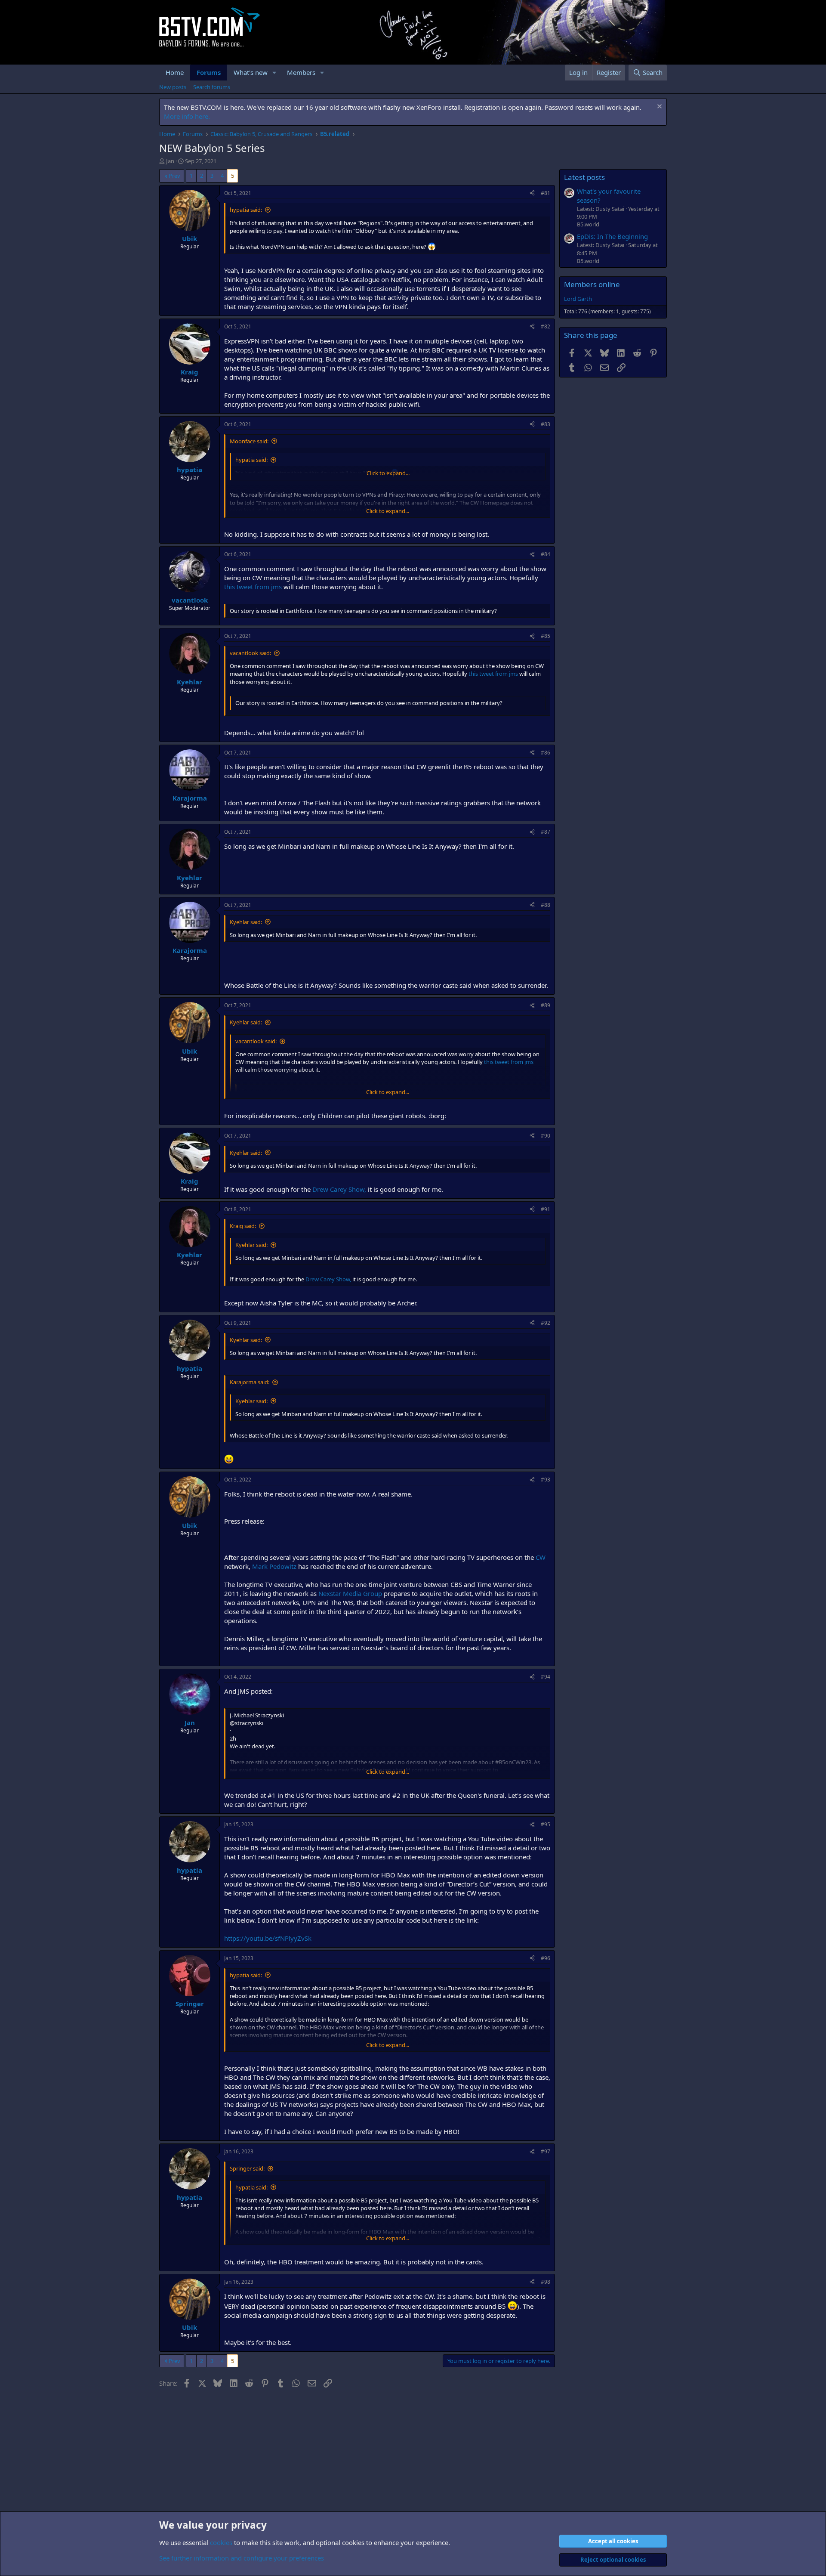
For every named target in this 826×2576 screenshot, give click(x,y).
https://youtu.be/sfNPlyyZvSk (268, 1938)
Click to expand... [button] (388, 473)
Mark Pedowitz (274, 1566)
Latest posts (584, 177)
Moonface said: (249, 441)
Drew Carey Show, (339, 1189)
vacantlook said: (250, 653)
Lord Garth (578, 299)
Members (301, 72)
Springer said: (247, 2168)
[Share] (532, 193)
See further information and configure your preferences (242, 2558)
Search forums (212, 87)
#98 (546, 2282)
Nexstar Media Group (350, 1593)
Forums (209, 72)
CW (541, 1557)
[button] (274, 73)
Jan (170, 161)
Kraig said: (243, 1226)
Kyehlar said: (246, 922)
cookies (221, 2542)
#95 (546, 1824)
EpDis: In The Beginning (612, 236)
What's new (251, 72)
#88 (546, 905)
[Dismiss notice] (658, 107)
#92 (546, 1323)
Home (175, 72)
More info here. (187, 116)
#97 (546, 2151)
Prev (174, 176)
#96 (546, 1958)
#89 (546, 1005)
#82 (546, 326)
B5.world (588, 224)
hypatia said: (246, 210)
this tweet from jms (253, 587)
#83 (546, 424)
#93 (546, 1480)
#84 (546, 554)
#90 (546, 1136)
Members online (592, 284)
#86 (546, 753)
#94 (546, 1677)
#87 (546, 832)
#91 (546, 1209)
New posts (173, 87)
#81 (546, 193)
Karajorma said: (250, 1382)
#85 (546, 636)
